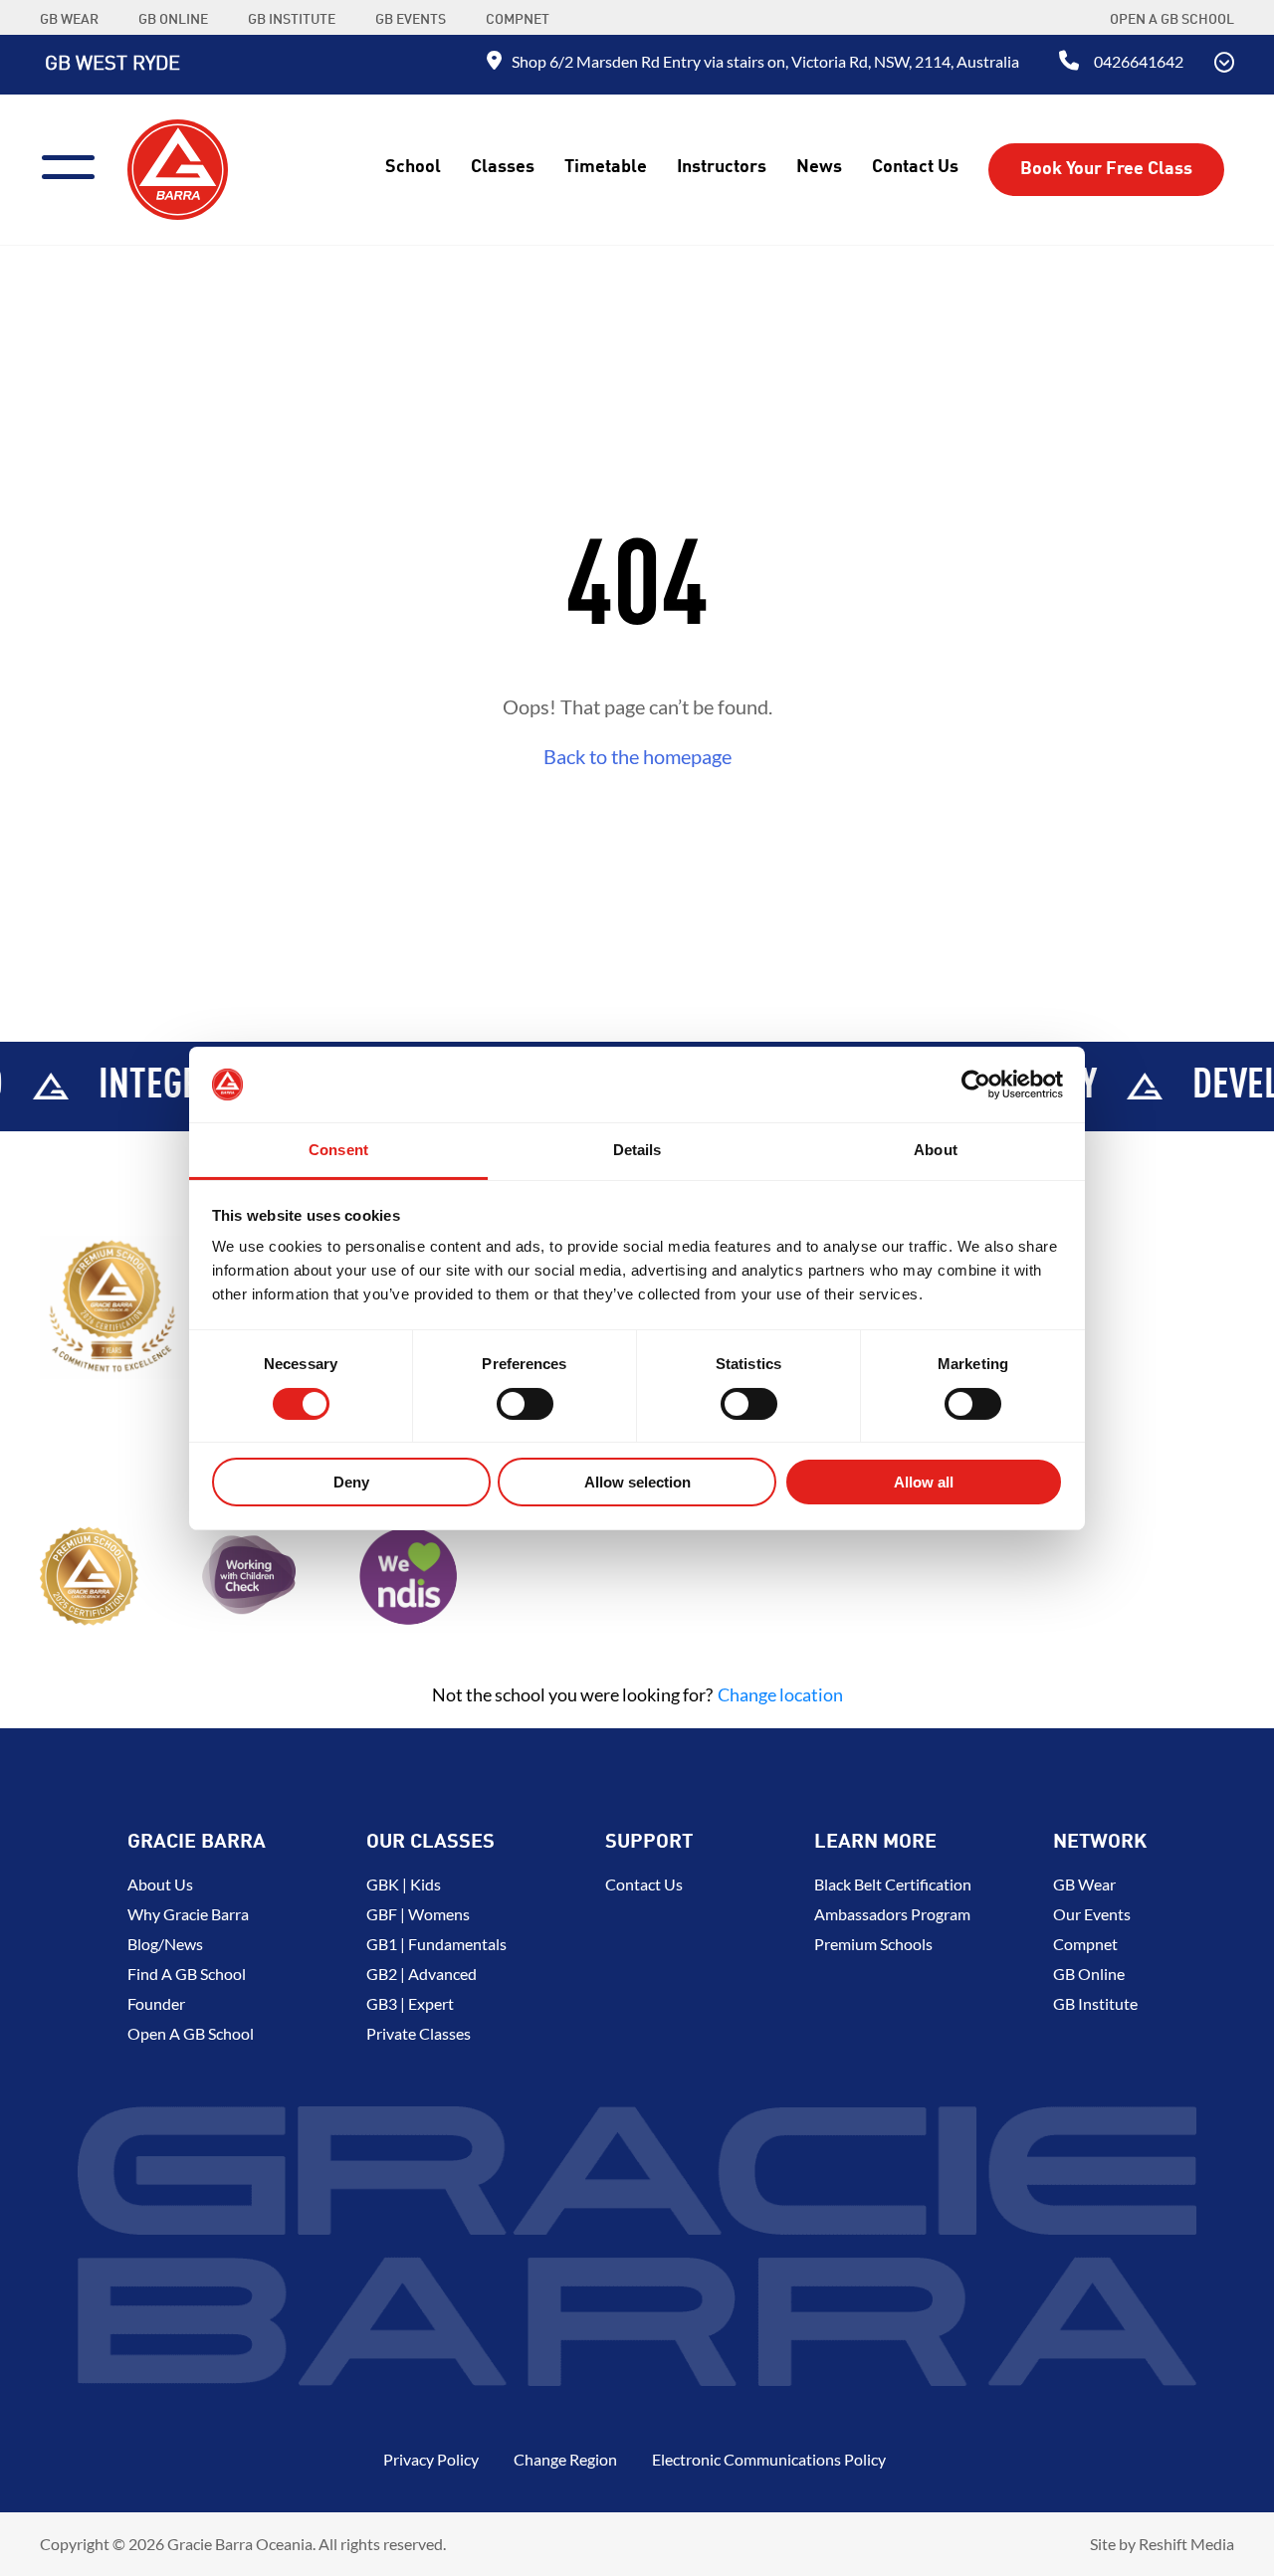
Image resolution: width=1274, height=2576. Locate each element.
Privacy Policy (431, 2459)
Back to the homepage (637, 756)
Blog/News (165, 1944)
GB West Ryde (112, 65)
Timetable (606, 167)
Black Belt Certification (893, 1884)
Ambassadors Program (892, 1914)
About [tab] (936, 1150)
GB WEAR (69, 20)
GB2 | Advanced (422, 1974)
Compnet (1085, 1944)
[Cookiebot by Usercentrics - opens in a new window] (976, 1085)
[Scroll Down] (1224, 65)
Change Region (565, 2459)
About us (160, 1884)
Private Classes (419, 2033)
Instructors (722, 167)
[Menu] (76, 165)
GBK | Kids (404, 1884)
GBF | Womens (418, 1914)
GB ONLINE (173, 20)
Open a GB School (1172, 20)
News (819, 167)
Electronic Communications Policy (769, 2459)
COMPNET (518, 20)
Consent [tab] (338, 1150)
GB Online (1089, 1974)
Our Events (1092, 1914)
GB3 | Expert (410, 2003)
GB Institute (1095, 2003)
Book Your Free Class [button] (1106, 169)
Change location (780, 1694)
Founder (156, 2003)
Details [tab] (637, 1150)
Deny (351, 1482)
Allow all (924, 1482)
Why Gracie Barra (188, 1914)
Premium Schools (873, 1944)
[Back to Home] (178, 167)
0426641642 (1139, 61)
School (413, 167)
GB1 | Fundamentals (436, 1944)
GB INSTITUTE (292, 20)
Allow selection (637, 1482)
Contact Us (915, 167)
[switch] (525, 1404)
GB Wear (1084, 1884)
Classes (503, 167)
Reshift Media (1186, 2544)
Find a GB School (187, 1974)
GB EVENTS (411, 20)
